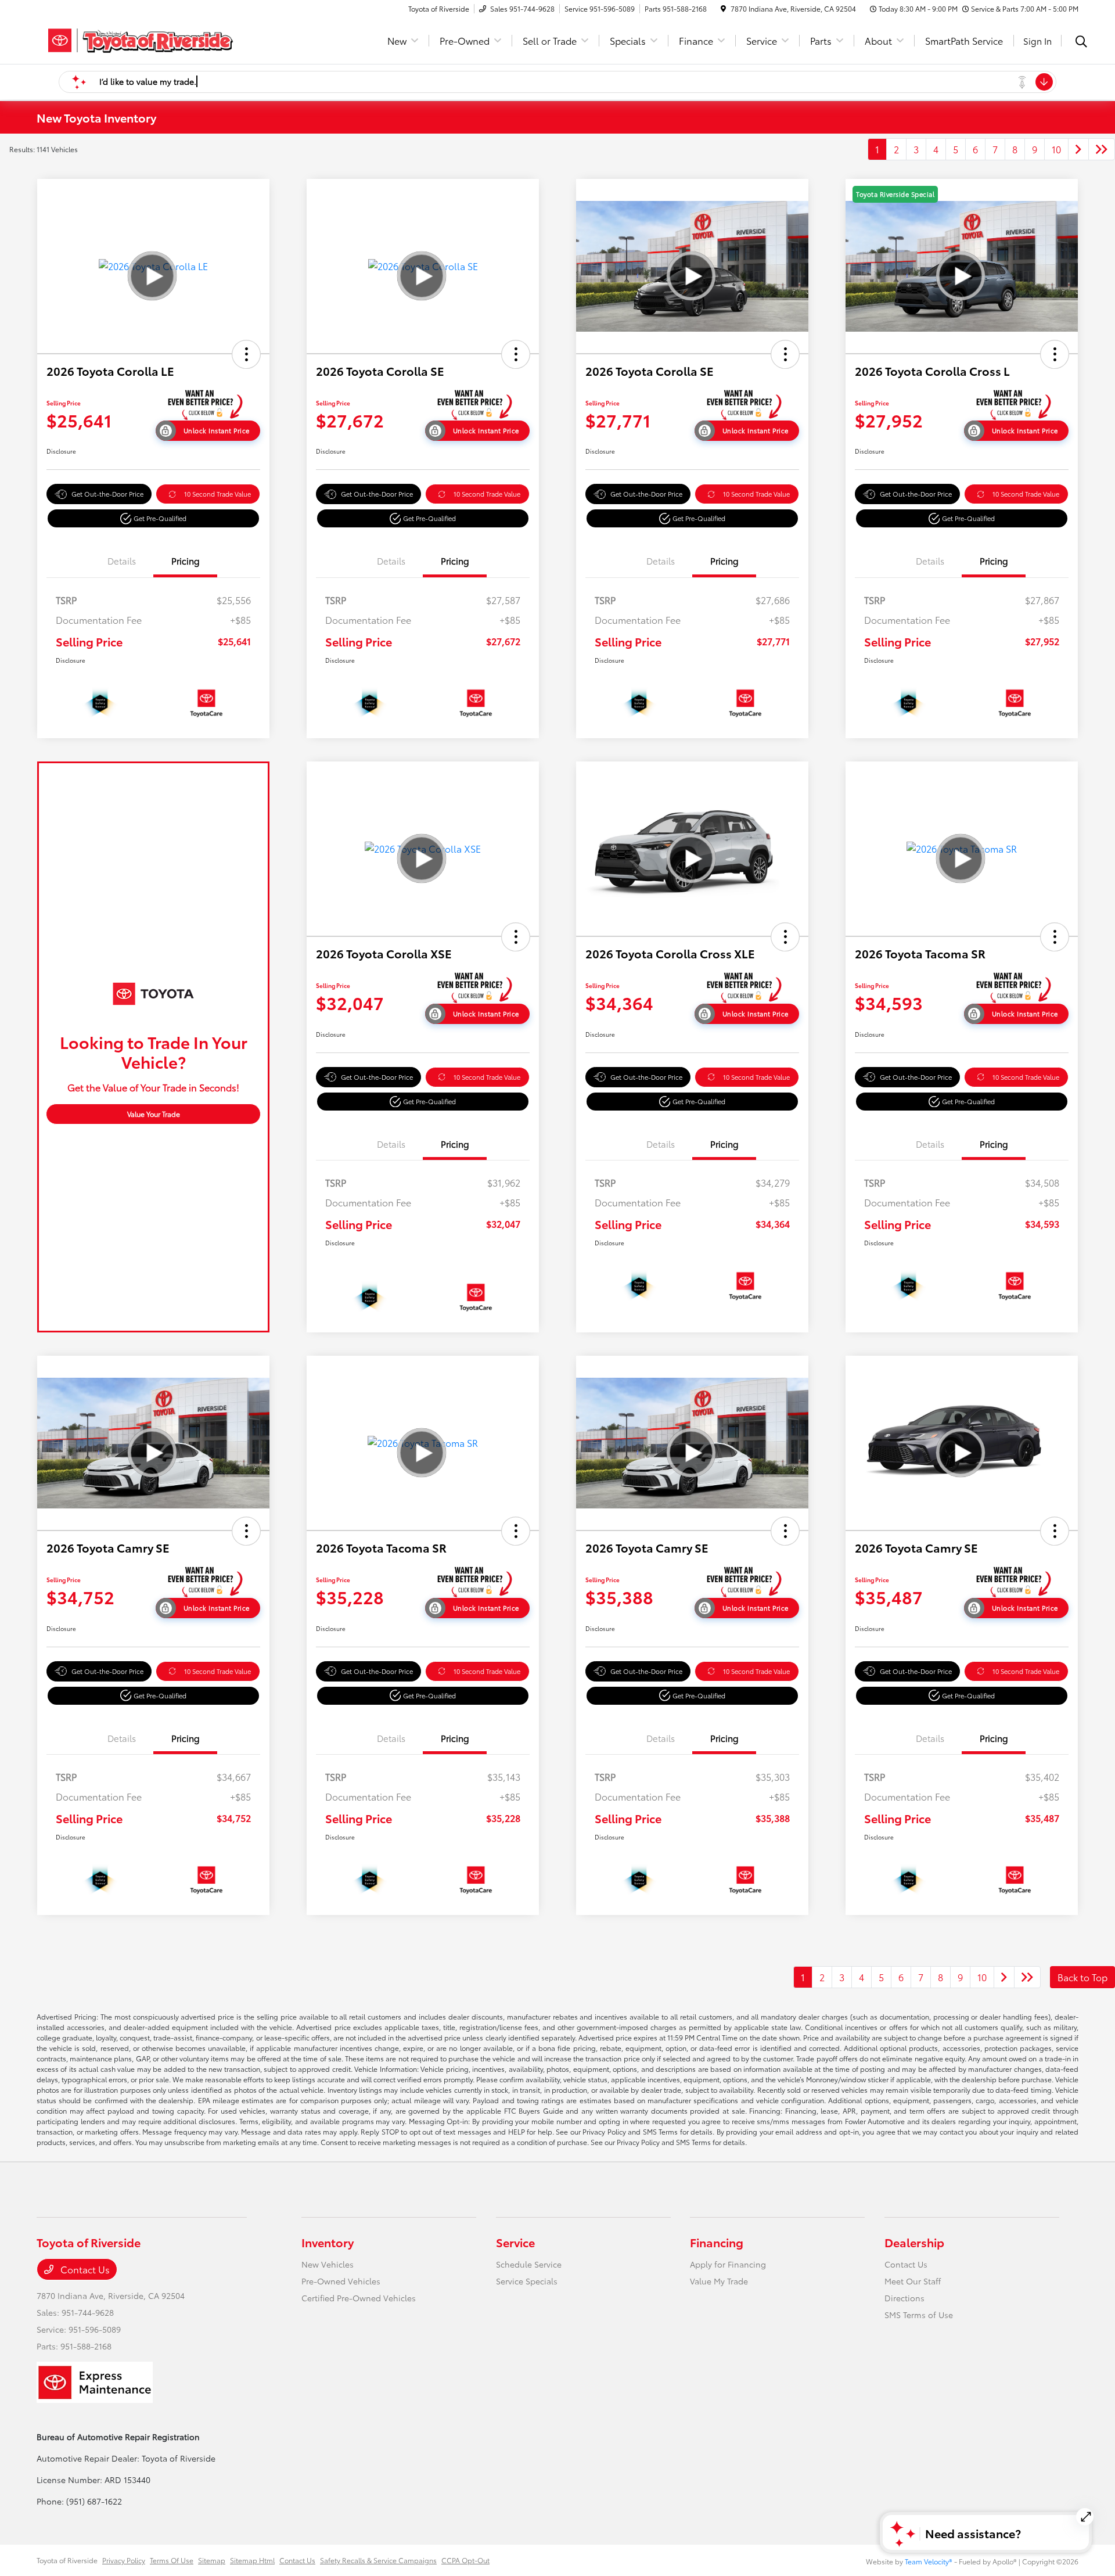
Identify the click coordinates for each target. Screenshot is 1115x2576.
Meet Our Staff (913, 2281)
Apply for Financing (728, 2264)
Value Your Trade (154, 1114)
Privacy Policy (124, 2560)
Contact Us (84, 2269)
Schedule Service (529, 2264)
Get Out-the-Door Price (107, 494)
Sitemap (212, 2560)
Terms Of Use (172, 2560)
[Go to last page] (1102, 149)
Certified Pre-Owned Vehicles (359, 2298)
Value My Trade (719, 2281)
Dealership (914, 2242)
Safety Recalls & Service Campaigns (378, 2560)
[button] (246, 354)
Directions (904, 2298)
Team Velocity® (929, 2561)
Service (515, 2242)
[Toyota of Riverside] (136, 39)
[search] (1081, 42)
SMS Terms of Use (919, 2315)
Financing (717, 2242)
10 (1056, 149)
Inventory (328, 2242)
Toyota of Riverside (67, 2560)
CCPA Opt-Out (465, 2560)
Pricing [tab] (186, 561)
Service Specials (527, 2281)
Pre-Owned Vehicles (341, 2281)
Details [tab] (122, 561)
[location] (723, 8)
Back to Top (1082, 1977)
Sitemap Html (252, 2560)
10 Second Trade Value (217, 494)
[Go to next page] (1078, 149)
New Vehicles (328, 2264)
